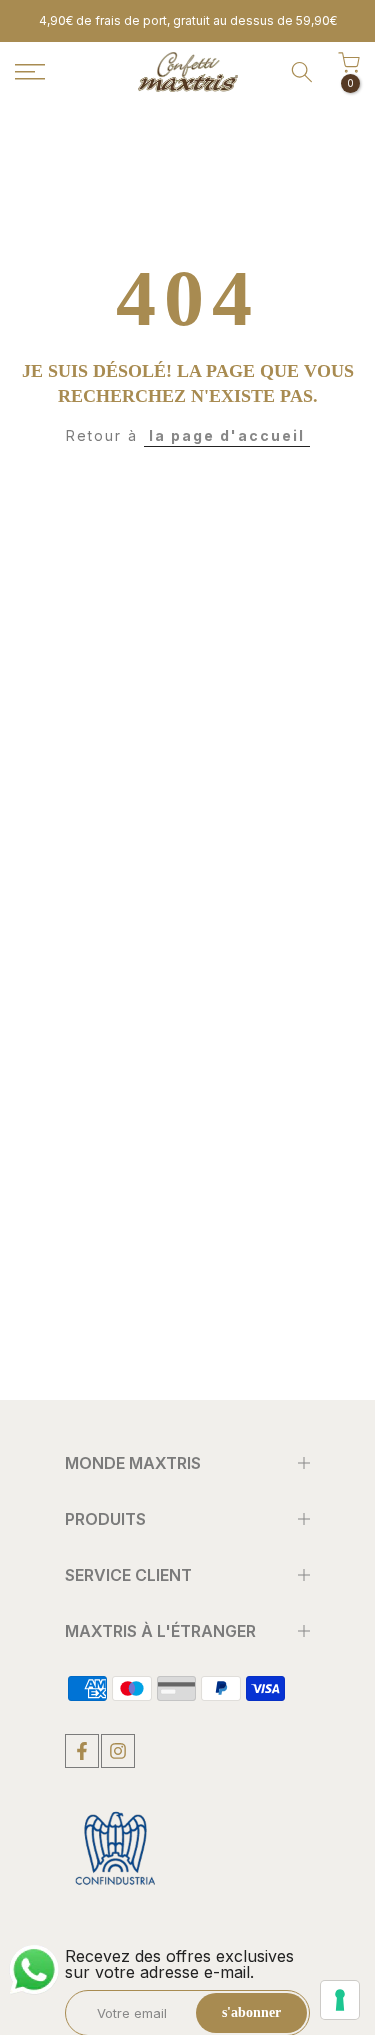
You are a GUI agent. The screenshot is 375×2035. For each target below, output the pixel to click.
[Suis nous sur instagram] (118, 1751)
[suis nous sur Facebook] (82, 1751)
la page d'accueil (227, 435)
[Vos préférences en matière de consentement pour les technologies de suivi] (340, 2000)
